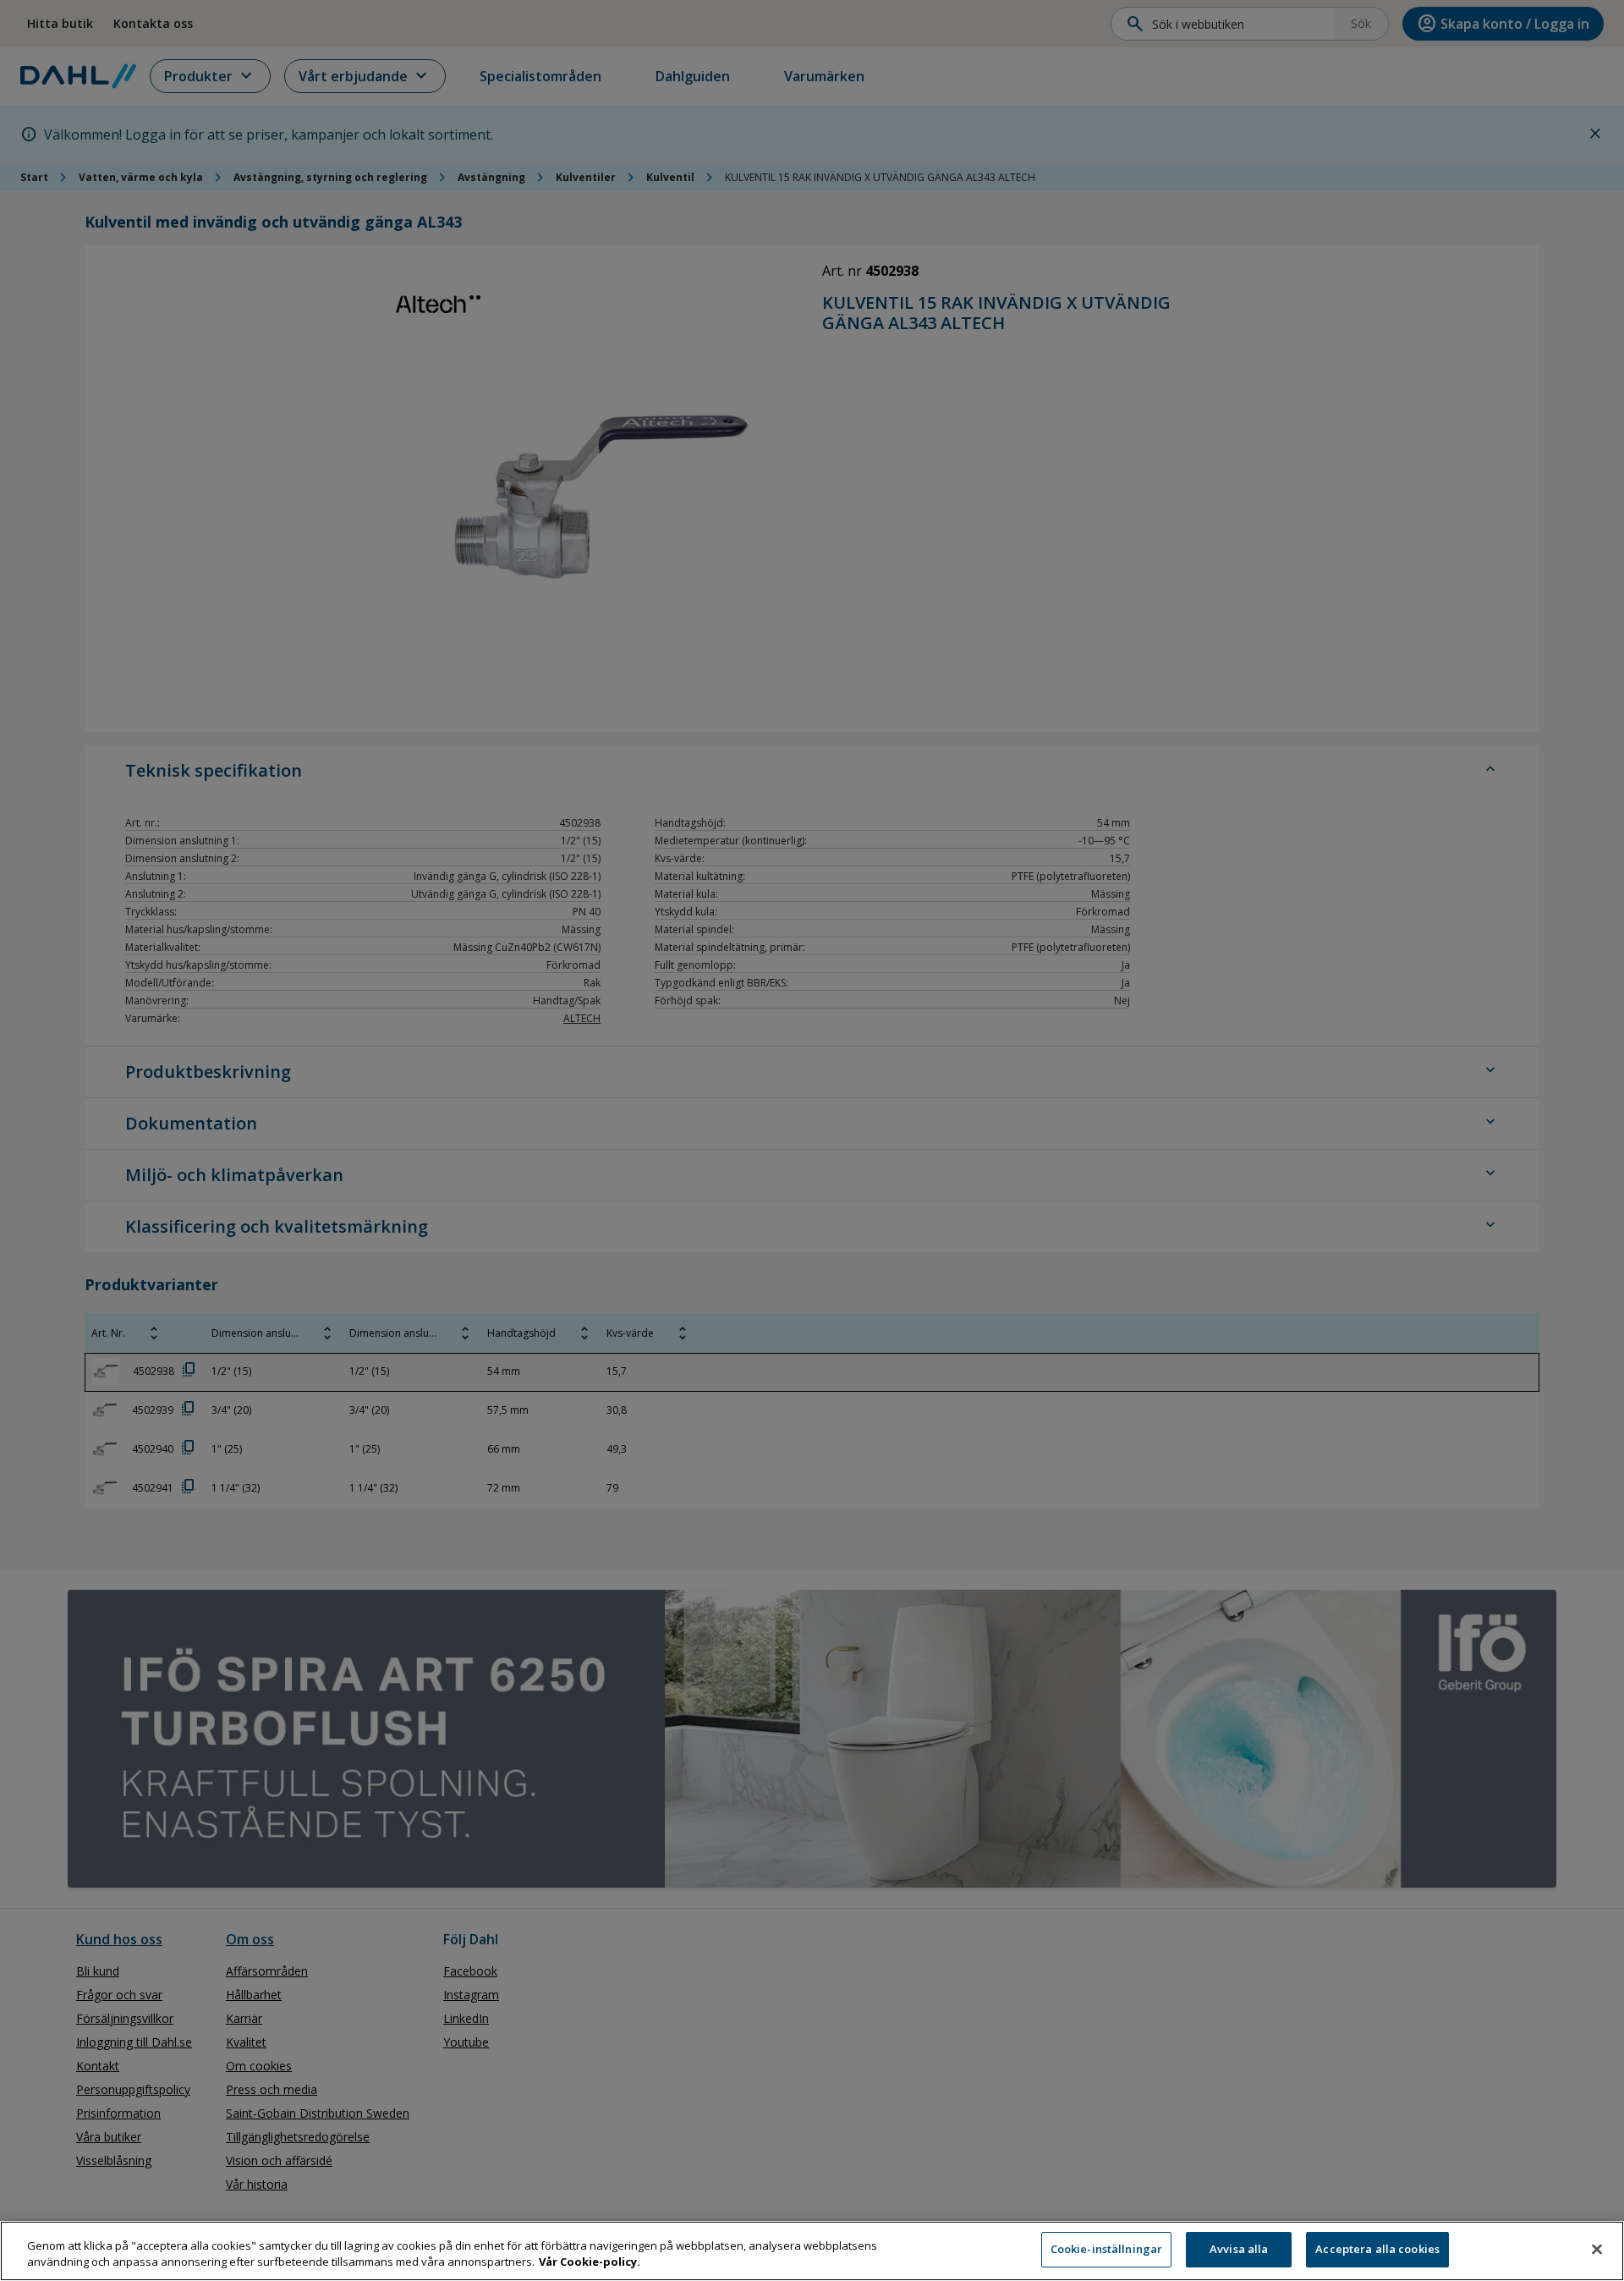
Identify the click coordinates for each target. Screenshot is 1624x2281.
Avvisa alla (1239, 2249)
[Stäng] (1597, 2249)
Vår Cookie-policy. (590, 2262)
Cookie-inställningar (1107, 2249)
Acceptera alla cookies (1377, 2249)
